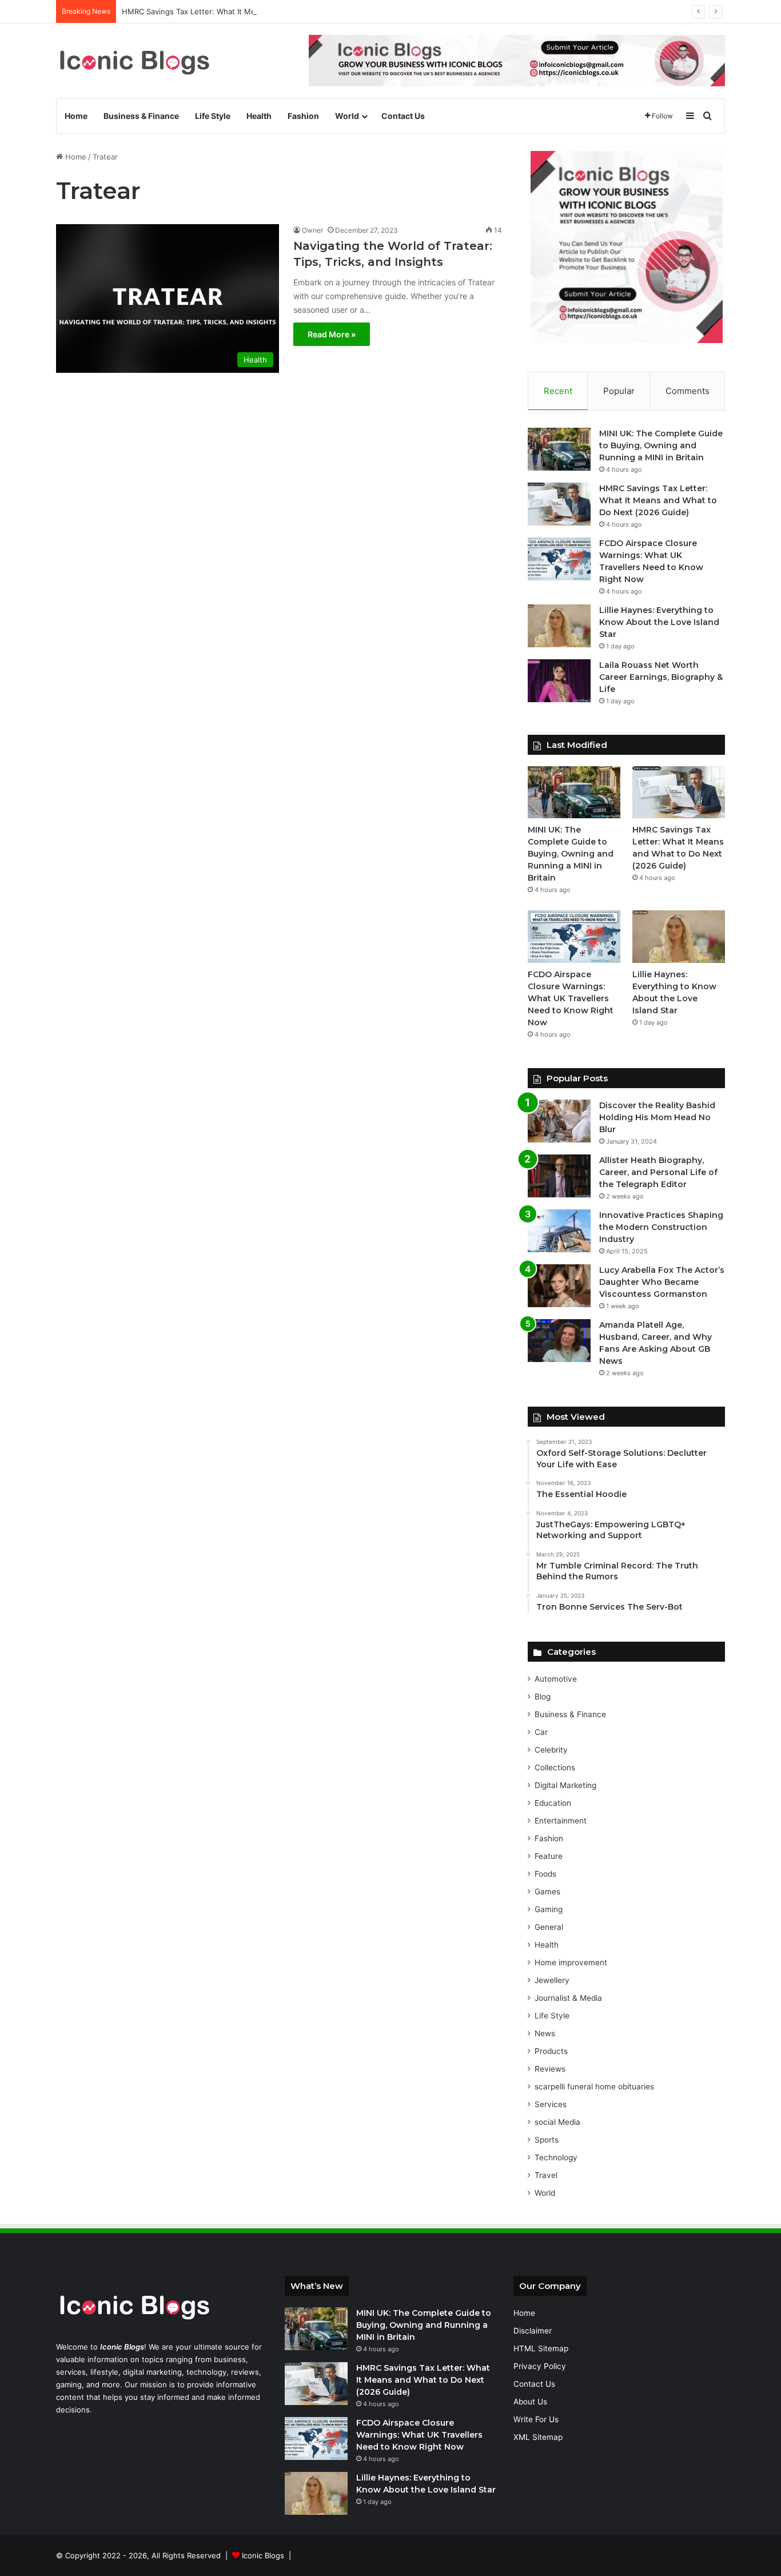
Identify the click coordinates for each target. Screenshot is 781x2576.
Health (259, 116)
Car (541, 1732)
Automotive (556, 1679)
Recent (558, 391)
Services (551, 2104)
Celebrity (551, 1750)
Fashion (303, 116)
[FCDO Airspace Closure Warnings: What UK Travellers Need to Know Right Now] (559, 559)
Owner (312, 230)
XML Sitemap (538, 2437)
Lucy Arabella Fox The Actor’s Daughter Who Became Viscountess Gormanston (662, 1282)
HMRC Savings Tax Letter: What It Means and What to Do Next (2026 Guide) (258, 11)
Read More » (332, 334)
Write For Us (536, 2419)
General (549, 1927)
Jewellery (552, 1980)
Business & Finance (141, 116)
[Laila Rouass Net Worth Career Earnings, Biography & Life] (559, 681)
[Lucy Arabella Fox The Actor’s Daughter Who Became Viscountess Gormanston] (559, 1286)
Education (553, 1803)
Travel (546, 2175)
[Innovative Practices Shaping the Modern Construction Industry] (559, 1231)
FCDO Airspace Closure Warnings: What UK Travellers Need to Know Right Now (571, 998)
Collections (555, 1767)
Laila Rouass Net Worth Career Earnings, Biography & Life (661, 677)
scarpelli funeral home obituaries (594, 2087)
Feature (549, 1856)
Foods (545, 1874)
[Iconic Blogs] (134, 61)
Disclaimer (533, 2331)
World (347, 116)
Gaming (549, 1909)
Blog (543, 1697)
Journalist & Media (568, 1998)
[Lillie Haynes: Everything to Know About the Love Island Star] (559, 626)
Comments (688, 391)
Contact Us (403, 116)
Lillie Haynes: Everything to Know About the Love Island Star (659, 622)
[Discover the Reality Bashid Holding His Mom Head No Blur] (559, 1121)
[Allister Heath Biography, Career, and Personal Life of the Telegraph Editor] (559, 1176)
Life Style (213, 116)
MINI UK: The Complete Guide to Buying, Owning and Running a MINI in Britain (661, 445)
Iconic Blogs (263, 2555)
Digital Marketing (565, 1785)
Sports (547, 2140)
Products (551, 2051)
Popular (619, 391)
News (545, 2033)
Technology (556, 2157)
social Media (557, 2122)
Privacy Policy (540, 2366)
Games (547, 1892)
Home (76, 116)
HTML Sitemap (541, 2348)
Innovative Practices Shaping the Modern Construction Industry (661, 1227)
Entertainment (561, 1821)
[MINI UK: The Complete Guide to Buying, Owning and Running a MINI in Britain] (559, 449)
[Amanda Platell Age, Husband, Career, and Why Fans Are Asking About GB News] (559, 1341)
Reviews (550, 2069)
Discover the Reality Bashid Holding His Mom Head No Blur (657, 1117)
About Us (530, 2402)
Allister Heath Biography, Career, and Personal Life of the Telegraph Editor (658, 1172)
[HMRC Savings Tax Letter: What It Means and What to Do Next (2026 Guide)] (559, 504)
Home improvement (571, 1962)
